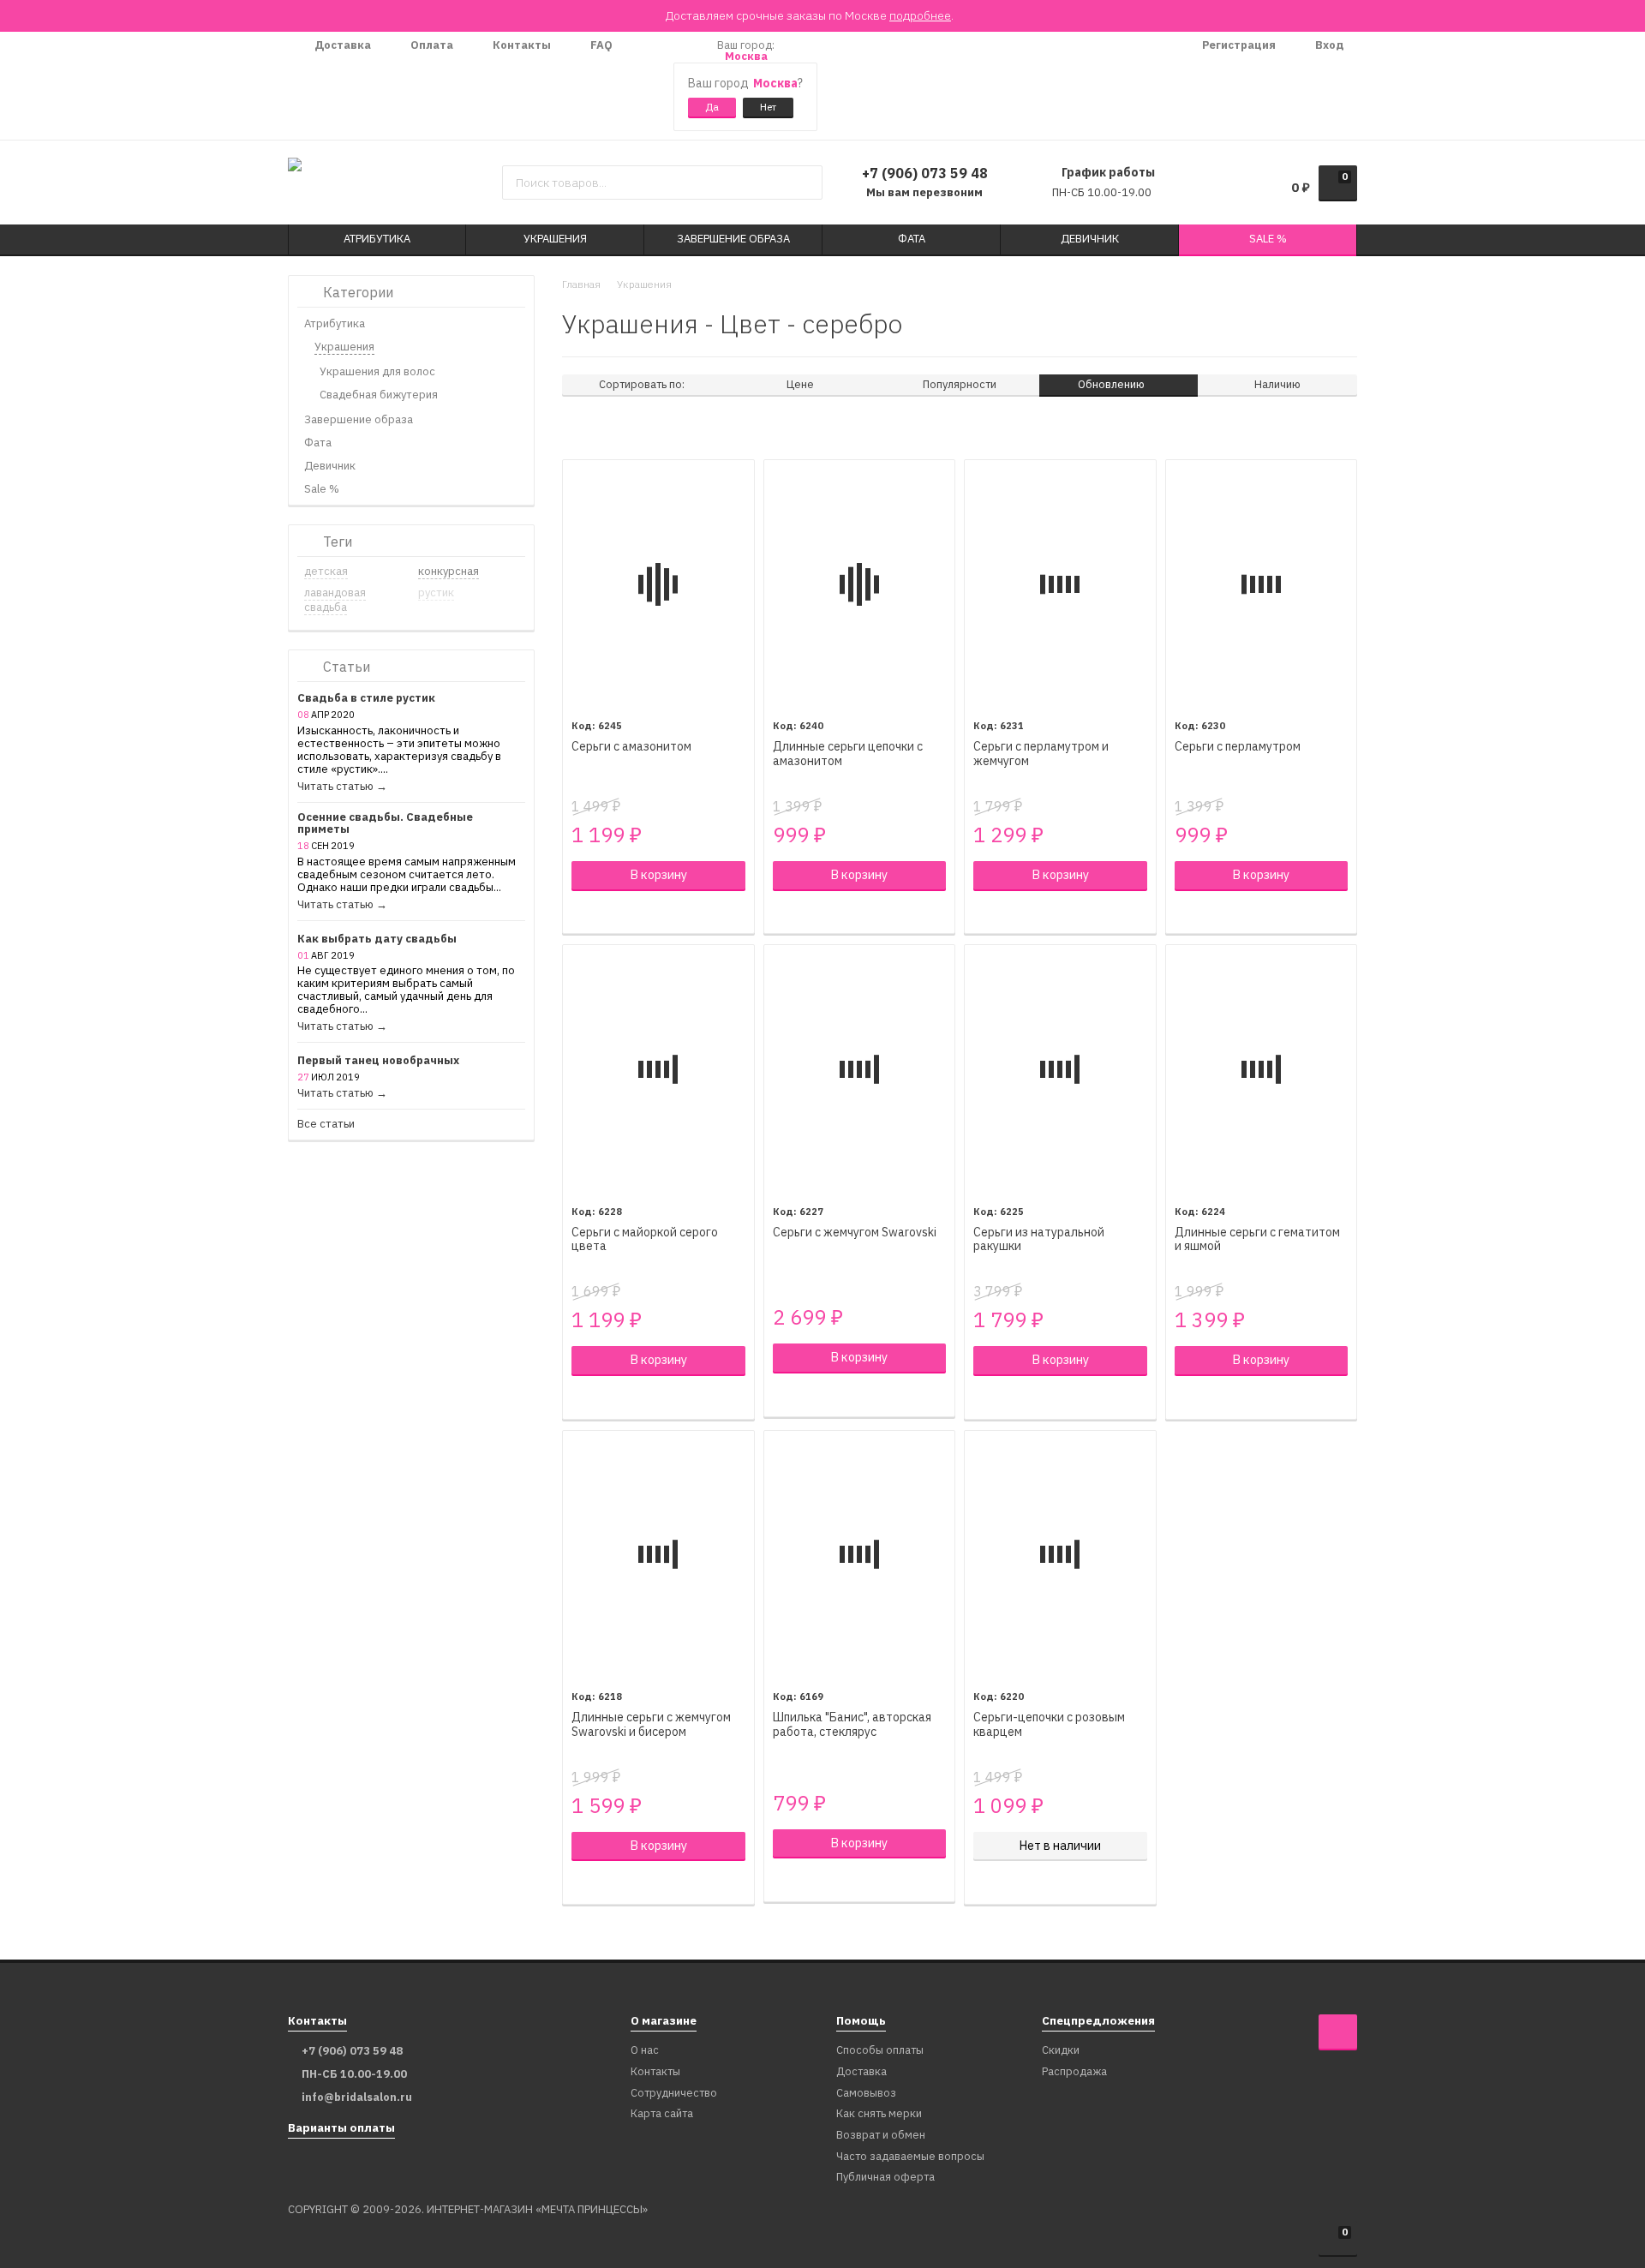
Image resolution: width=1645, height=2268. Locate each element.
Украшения (644, 284)
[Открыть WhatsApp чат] (643, 86)
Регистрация (1238, 45)
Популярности (960, 384)
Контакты (520, 45)
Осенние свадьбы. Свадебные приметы (385, 824)
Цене (800, 384)
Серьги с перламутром (1238, 747)
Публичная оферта (885, 2178)
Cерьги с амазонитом (631, 747)
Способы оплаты (880, 2051)
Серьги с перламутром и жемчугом (1041, 754)
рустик (436, 592)
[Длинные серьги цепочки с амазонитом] (860, 584)
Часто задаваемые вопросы (910, 2157)
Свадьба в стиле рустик (366, 699)
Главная (581, 284)
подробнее (920, 15)
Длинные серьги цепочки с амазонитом (848, 754)
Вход (1328, 45)
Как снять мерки (879, 2114)
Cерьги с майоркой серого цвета (645, 1240)
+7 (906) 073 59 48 (925, 173)
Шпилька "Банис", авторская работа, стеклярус (852, 1725)
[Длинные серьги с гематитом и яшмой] (1262, 1069)
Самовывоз (866, 2094)
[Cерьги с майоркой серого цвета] (658, 1069)
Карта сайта (662, 2114)
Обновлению (1113, 384)
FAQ (600, 45)
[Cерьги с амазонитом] (658, 584)
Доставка (341, 45)
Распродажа (1074, 2072)
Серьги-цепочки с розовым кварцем (1049, 1725)
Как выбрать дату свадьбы (377, 940)
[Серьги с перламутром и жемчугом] (1060, 584)
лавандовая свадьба (335, 600)
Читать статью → (342, 787)
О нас (645, 2051)
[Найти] (803, 183)
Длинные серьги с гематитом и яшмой (1257, 1240)
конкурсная (449, 571)
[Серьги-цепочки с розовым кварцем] (1060, 1555)
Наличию (1277, 384)
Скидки (1061, 2051)
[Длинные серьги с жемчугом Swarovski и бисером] (658, 1555)
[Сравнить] (580, 913)
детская (326, 571)
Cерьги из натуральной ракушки (1039, 1240)
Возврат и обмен (881, 2136)
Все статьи (326, 1125)
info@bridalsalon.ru (357, 2097)
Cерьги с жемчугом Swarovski (855, 1233)
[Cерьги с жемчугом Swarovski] (860, 1069)
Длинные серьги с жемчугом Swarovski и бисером (651, 1725)
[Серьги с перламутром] (1262, 584)
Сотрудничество (674, 2094)
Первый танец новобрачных (378, 1061)
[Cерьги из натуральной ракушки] (1060, 1069)
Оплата (431, 45)
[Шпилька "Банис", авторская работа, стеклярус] (860, 1555)
